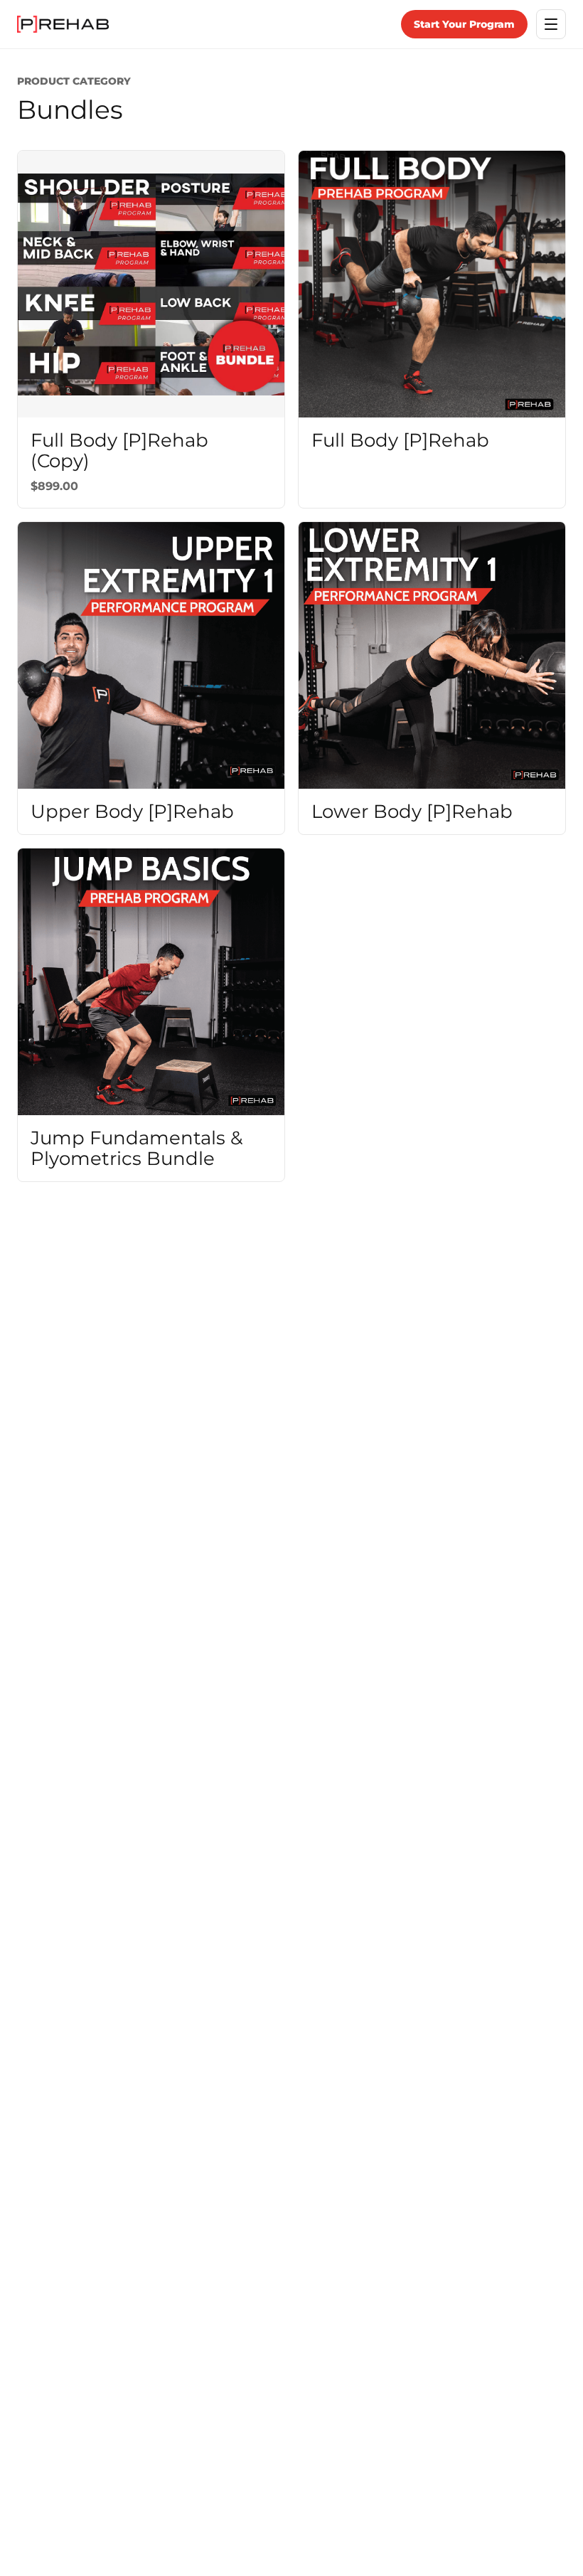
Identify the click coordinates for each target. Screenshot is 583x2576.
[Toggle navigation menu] (551, 24)
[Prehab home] (63, 24)
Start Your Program (464, 24)
